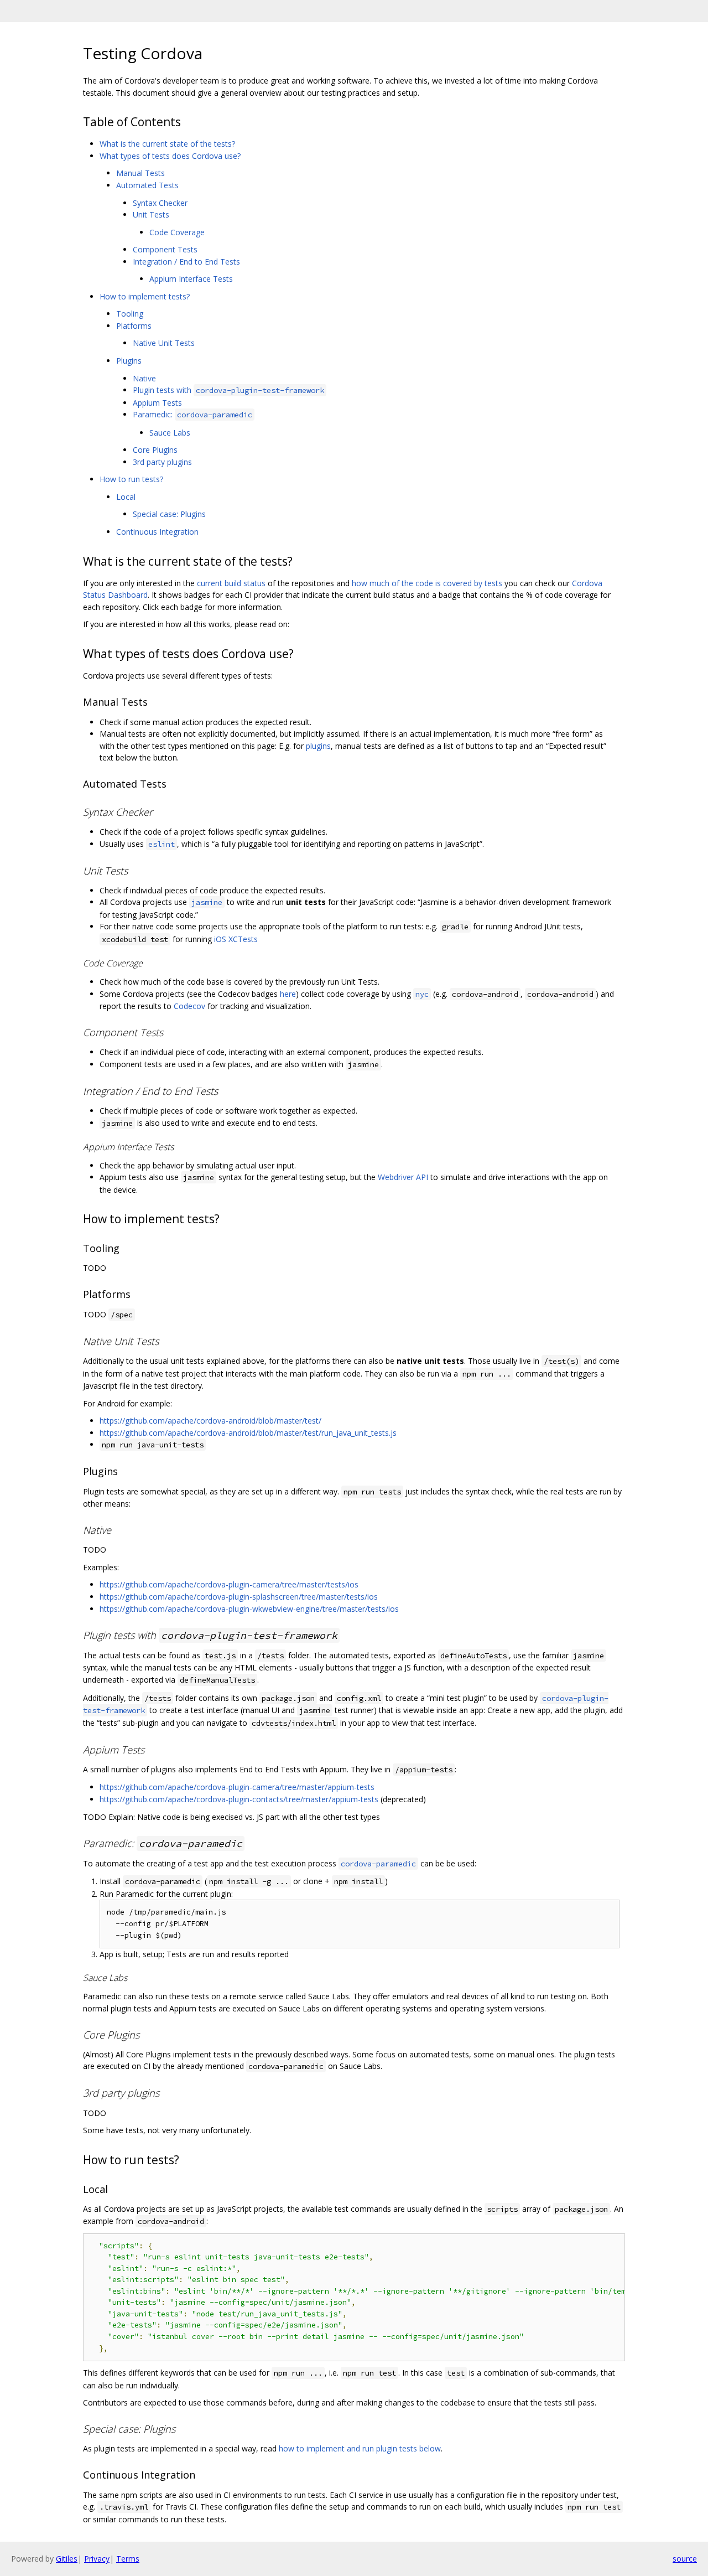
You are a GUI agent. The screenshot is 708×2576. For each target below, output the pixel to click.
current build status (231, 583)
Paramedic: (192, 414)
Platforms (134, 326)
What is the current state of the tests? (167, 144)
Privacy (97, 2559)
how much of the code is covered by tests (427, 583)
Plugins (129, 361)
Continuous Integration (157, 532)
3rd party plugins (162, 462)
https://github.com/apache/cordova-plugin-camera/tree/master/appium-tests (237, 1787)
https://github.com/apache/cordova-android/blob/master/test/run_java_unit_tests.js (248, 1433)
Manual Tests (140, 173)
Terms (128, 2559)
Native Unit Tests (164, 343)
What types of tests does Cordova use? (170, 156)
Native (144, 378)
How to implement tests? (145, 296)
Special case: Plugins (169, 514)
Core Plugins (155, 450)
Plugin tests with (228, 390)
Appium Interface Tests (191, 279)
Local (126, 497)
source (685, 2559)
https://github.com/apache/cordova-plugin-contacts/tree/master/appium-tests (239, 1799)
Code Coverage (177, 232)
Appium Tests (157, 403)
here (288, 994)
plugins (318, 746)
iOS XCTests (236, 939)
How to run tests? (131, 479)
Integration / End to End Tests (186, 262)
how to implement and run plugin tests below (360, 2448)
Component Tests (165, 249)
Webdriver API (403, 1177)
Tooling (130, 314)
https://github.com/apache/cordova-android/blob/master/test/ (210, 1421)
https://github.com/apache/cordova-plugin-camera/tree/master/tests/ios (229, 1584)
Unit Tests (151, 214)
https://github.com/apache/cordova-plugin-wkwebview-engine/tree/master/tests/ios (249, 1609)
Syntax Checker (160, 203)
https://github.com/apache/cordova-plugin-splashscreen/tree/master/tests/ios (239, 1597)
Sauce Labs (170, 433)
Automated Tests (147, 185)
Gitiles (67, 2559)
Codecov (189, 1006)
